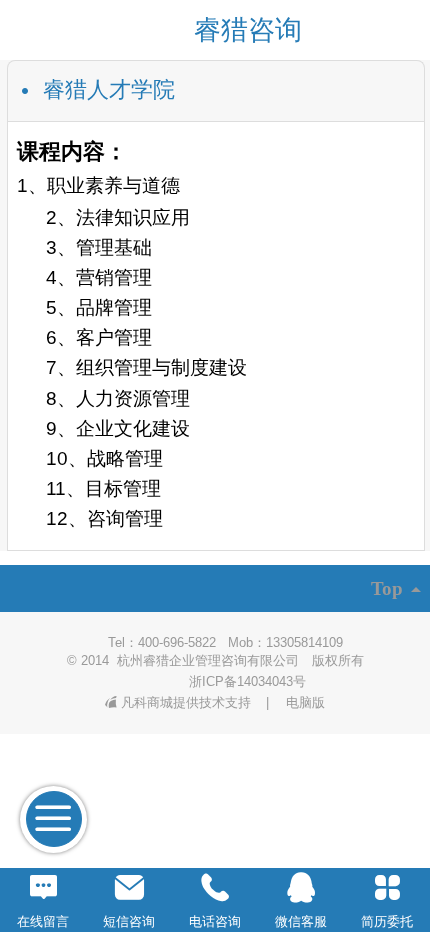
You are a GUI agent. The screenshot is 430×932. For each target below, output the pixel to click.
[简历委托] (387, 888)
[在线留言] (43, 888)
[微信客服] (301, 888)
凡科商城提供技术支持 (188, 702)
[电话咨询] (215, 888)
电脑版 (305, 702)
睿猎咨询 (248, 30)
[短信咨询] (129, 888)
